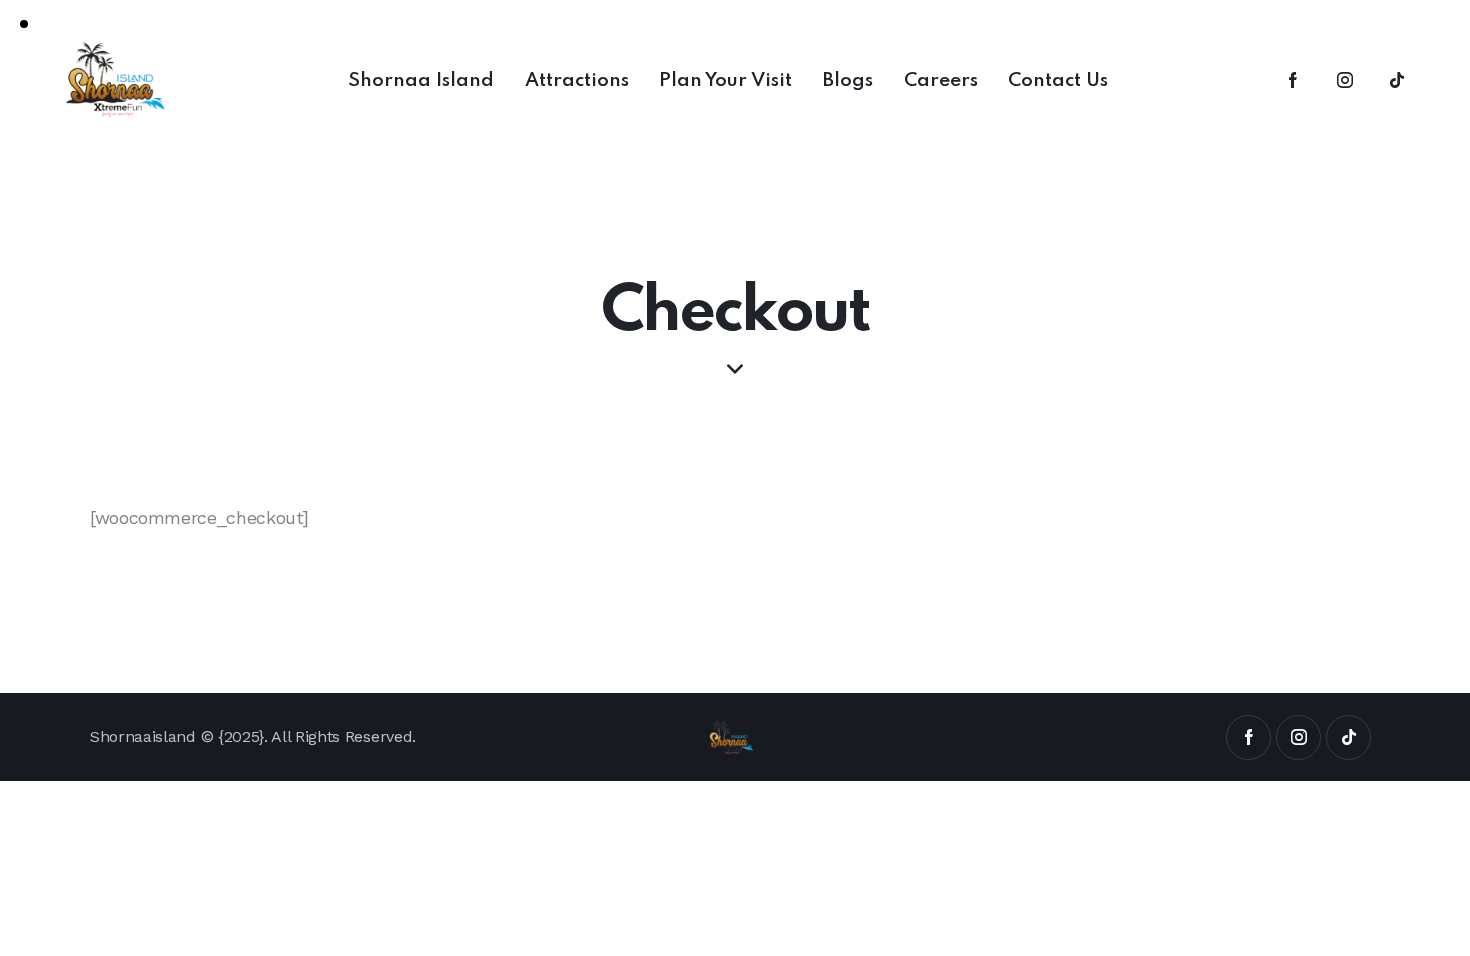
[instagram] (1345, 81)
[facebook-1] (1293, 81)
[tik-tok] (1397, 81)
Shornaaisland (143, 736)
